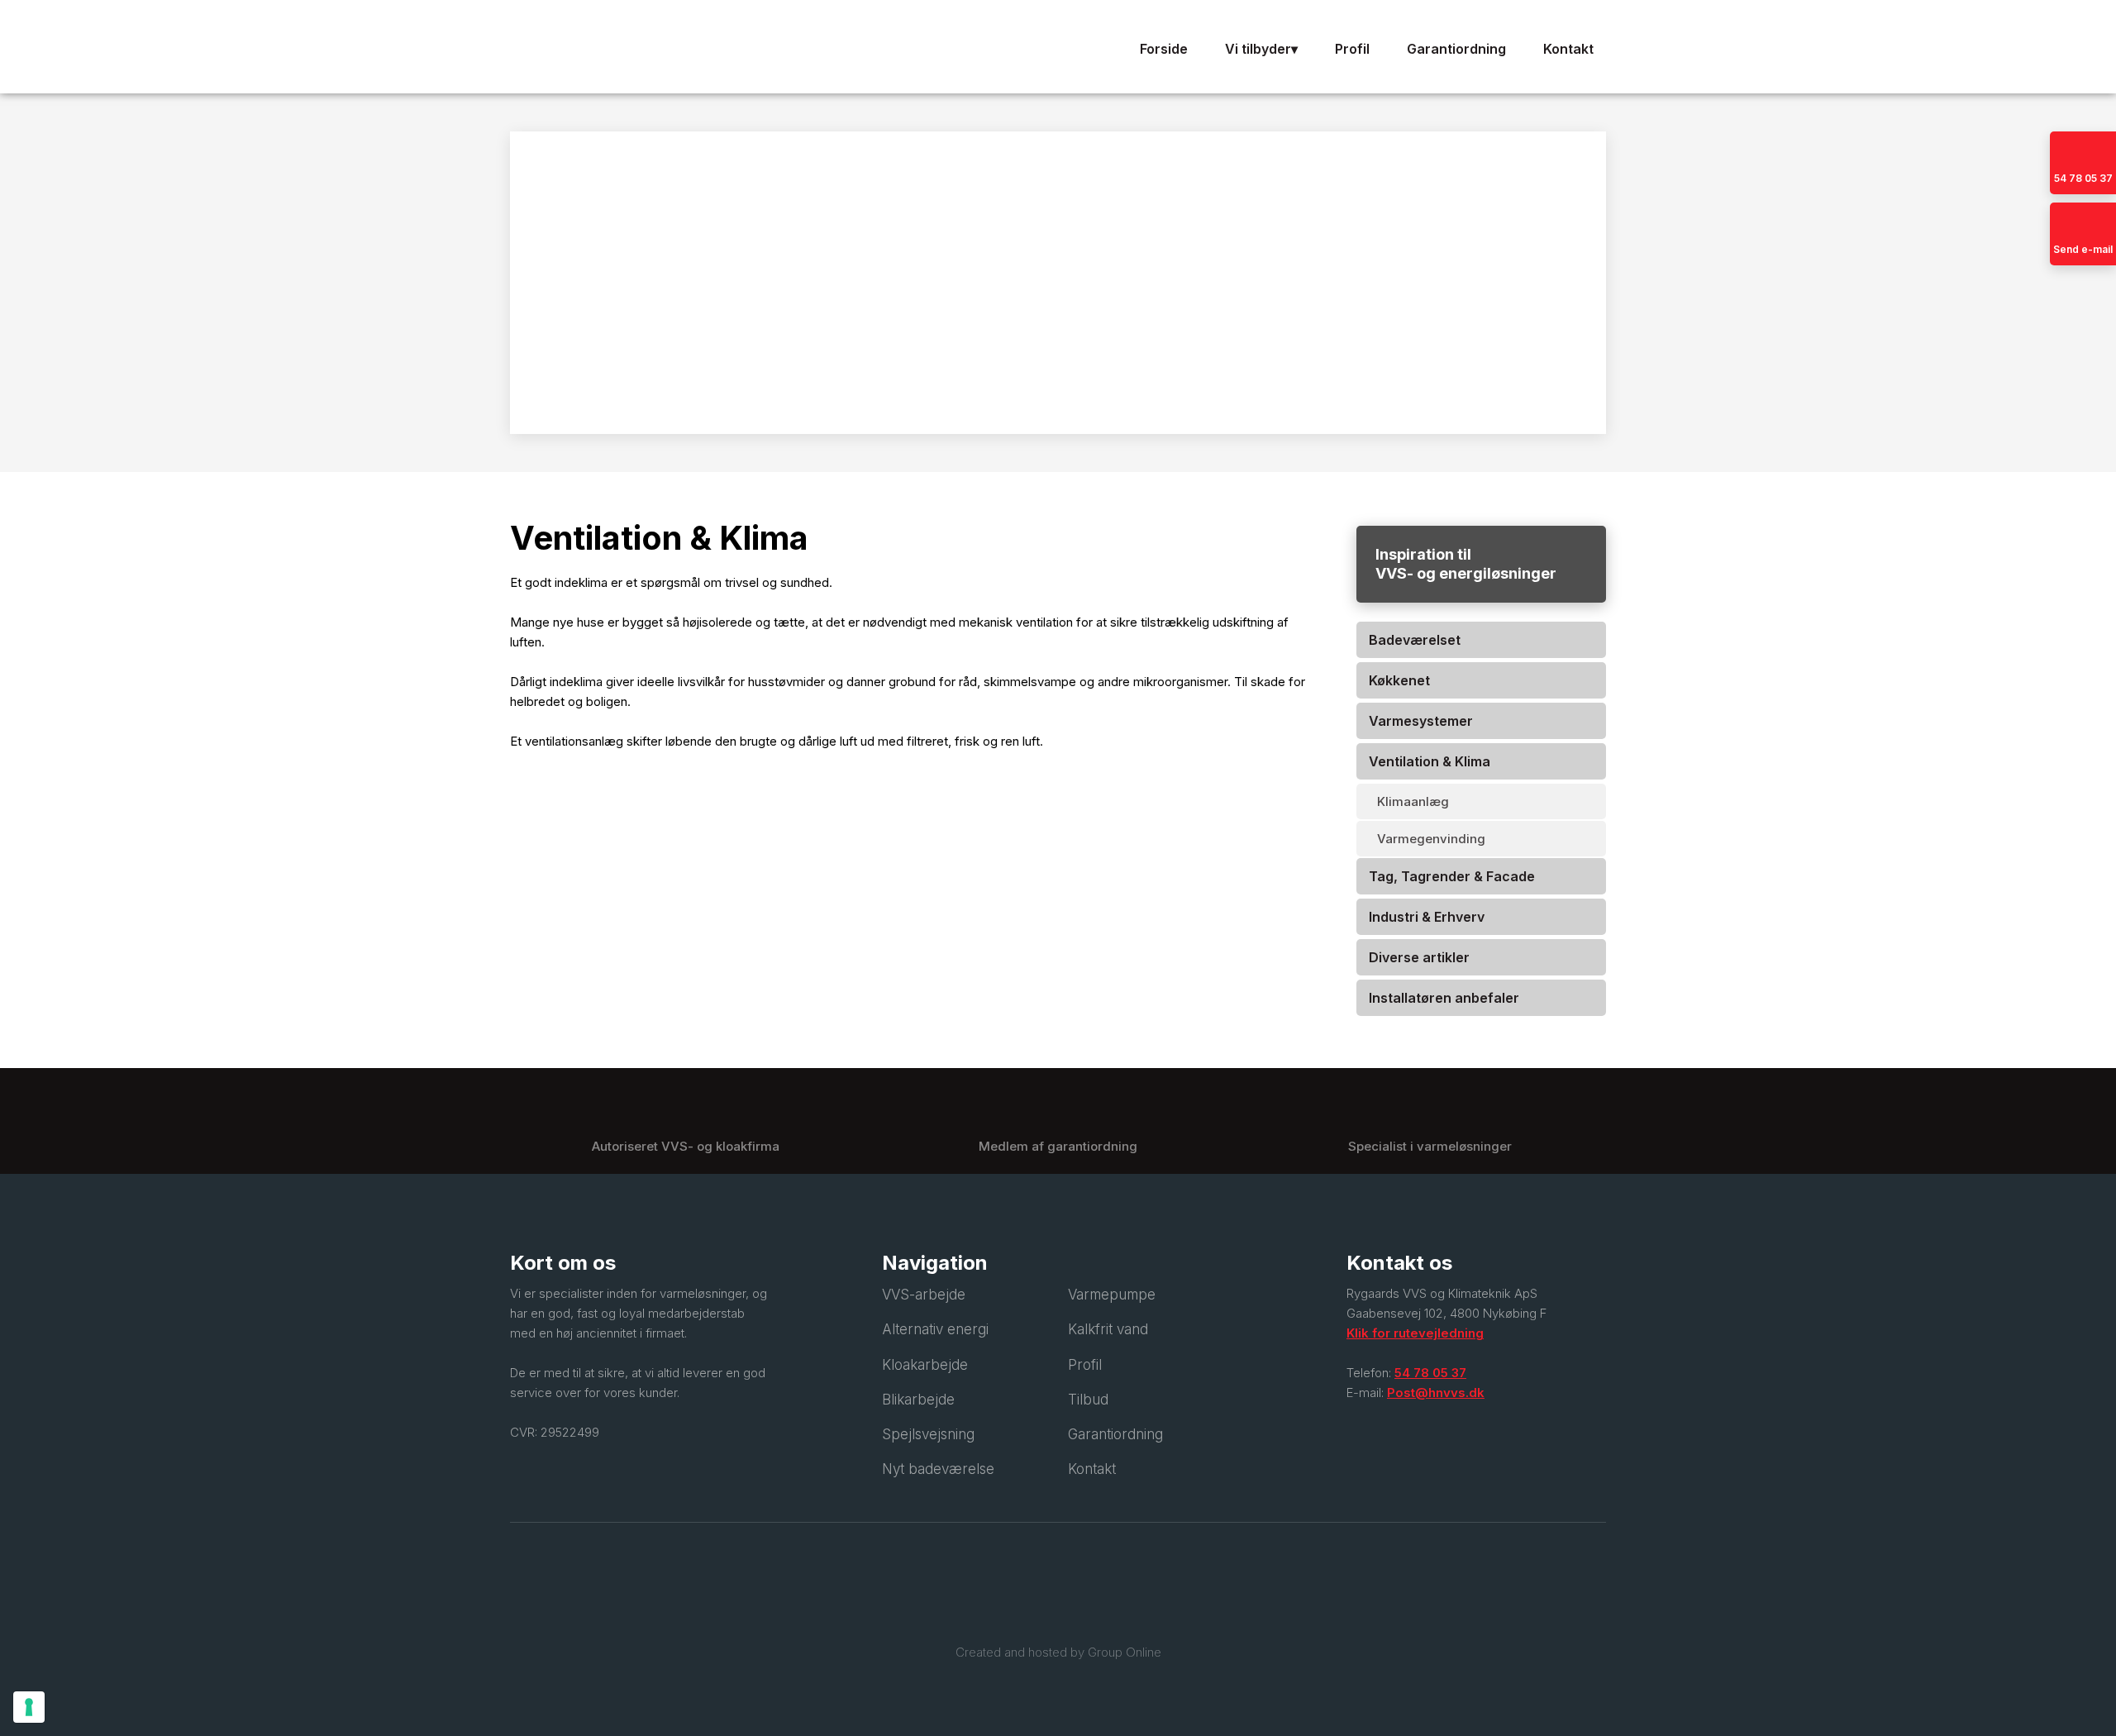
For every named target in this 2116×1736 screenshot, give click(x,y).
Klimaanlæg (1413, 801)
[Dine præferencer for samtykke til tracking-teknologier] (29, 1707)
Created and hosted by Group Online (1058, 1652)
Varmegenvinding (1431, 839)
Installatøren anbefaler (1444, 998)
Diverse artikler (1419, 957)
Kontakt (1568, 49)
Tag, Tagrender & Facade (1452, 876)
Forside (1164, 49)
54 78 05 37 (1430, 1373)
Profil (1352, 49)
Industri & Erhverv (1427, 917)
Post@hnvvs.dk (1436, 1393)
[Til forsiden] (686, 47)
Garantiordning (1456, 49)
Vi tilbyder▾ (1261, 49)
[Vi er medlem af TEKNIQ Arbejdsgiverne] (1058, 1593)
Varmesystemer (1421, 721)
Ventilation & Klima (1430, 761)
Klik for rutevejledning (1415, 1333)
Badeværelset (1415, 640)
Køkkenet (1399, 680)
